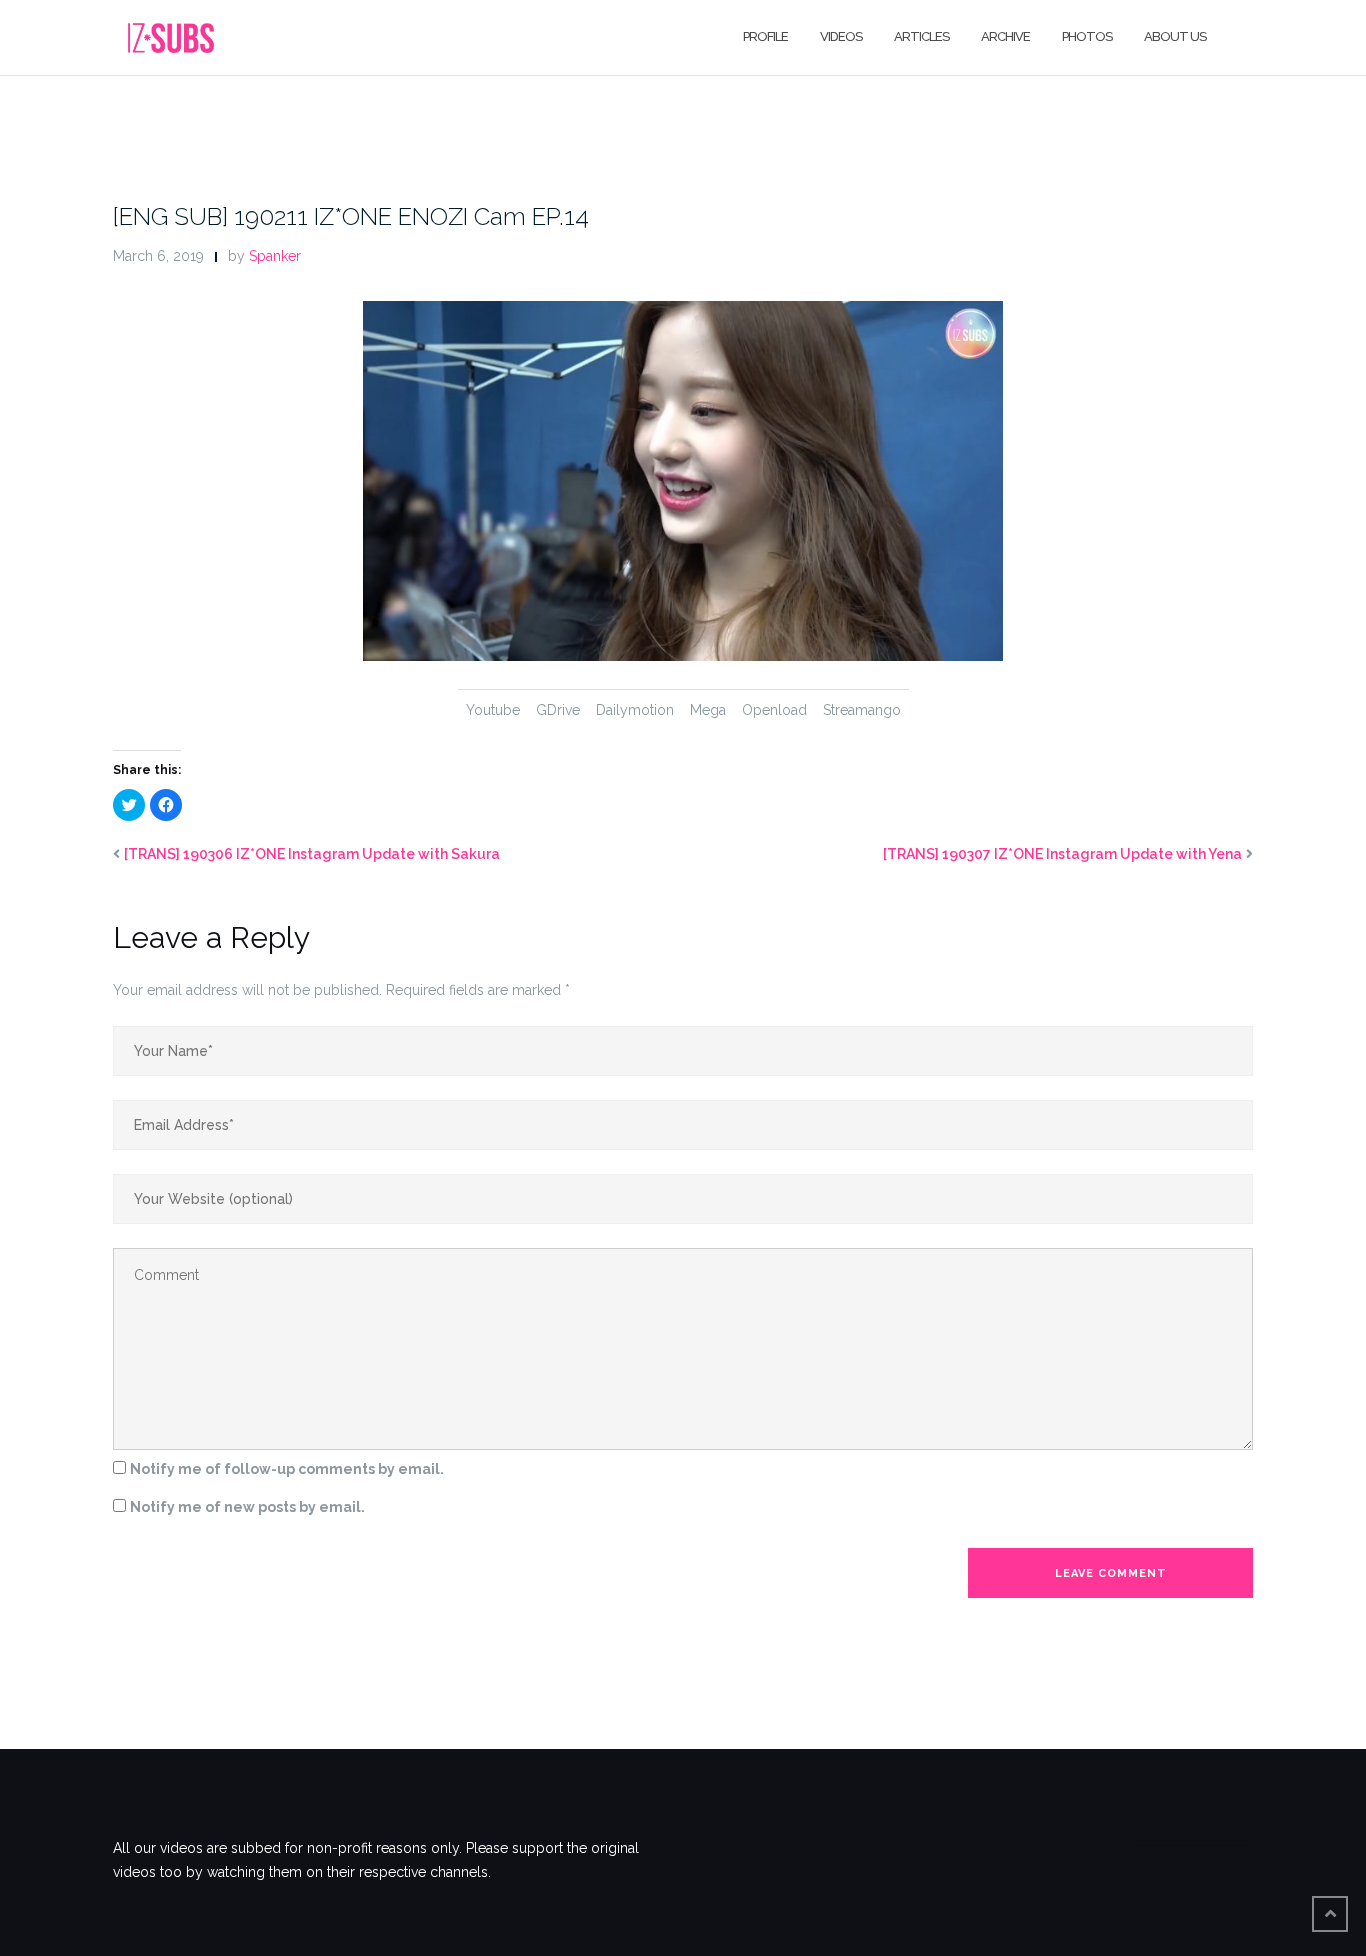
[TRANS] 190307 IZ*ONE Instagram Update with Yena (1062, 854)
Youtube (493, 710)
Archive (1005, 36)
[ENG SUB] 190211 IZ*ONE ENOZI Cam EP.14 (351, 216)
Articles (921, 36)
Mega (708, 710)
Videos (841, 36)
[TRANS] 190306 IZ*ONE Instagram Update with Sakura (312, 854)
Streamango (862, 710)
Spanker (275, 256)
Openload (774, 710)
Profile (765, 36)
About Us (1175, 36)
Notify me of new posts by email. (247, 1507)
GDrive (558, 710)
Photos (1087, 36)
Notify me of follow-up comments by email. (287, 1469)
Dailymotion (635, 710)
